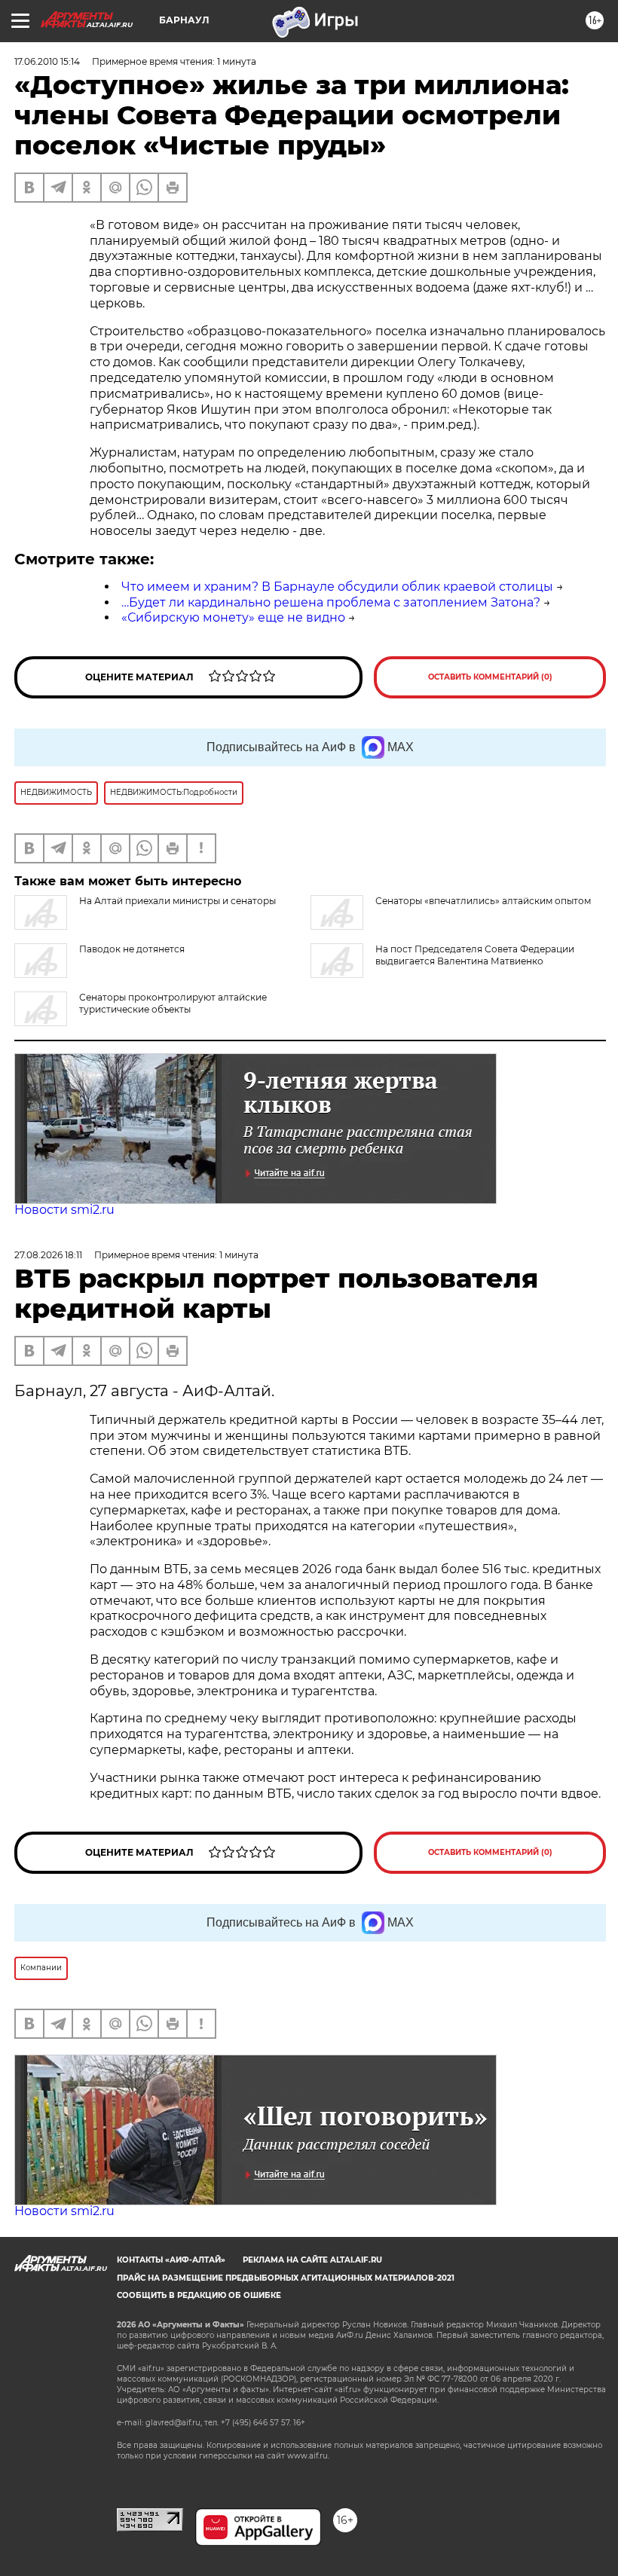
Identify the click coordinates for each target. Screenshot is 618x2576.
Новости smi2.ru (64, 1210)
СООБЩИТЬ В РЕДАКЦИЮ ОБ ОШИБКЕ (199, 2295)
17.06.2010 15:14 (47, 61)
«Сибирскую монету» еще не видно (233, 617)
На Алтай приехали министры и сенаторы (177, 901)
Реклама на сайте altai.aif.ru (312, 2260)
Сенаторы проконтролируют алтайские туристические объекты (173, 1003)
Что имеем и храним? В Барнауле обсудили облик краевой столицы (337, 587)
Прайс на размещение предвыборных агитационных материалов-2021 (286, 2278)
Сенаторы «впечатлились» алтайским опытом (483, 901)
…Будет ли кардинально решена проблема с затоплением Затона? (331, 602)
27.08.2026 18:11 (48, 1255)
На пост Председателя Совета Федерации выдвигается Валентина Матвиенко (475, 955)
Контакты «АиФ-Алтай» (171, 2260)
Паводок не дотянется (132, 949)
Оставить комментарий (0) (490, 677)
